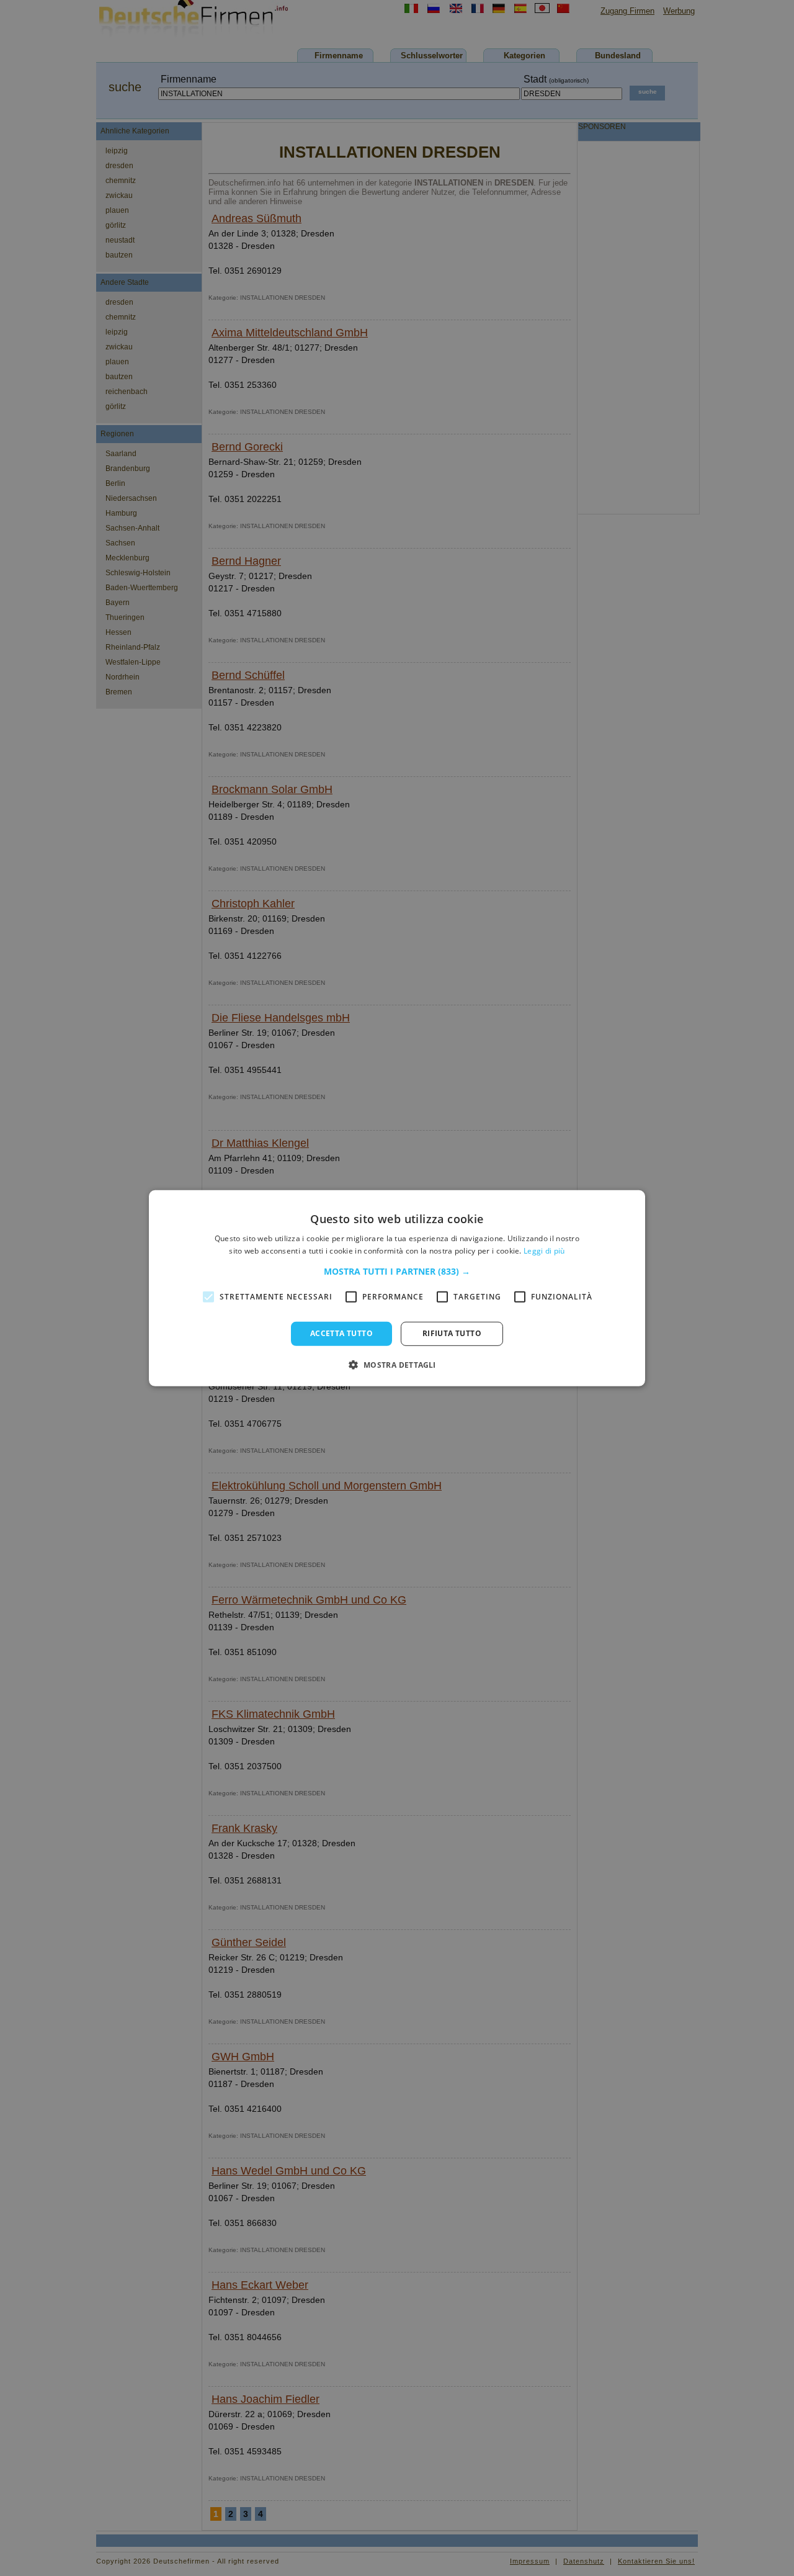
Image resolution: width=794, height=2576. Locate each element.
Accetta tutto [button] (341, 1333)
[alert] (397, 1288)
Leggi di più (544, 1251)
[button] (397, 1272)
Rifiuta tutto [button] (452, 1333)
